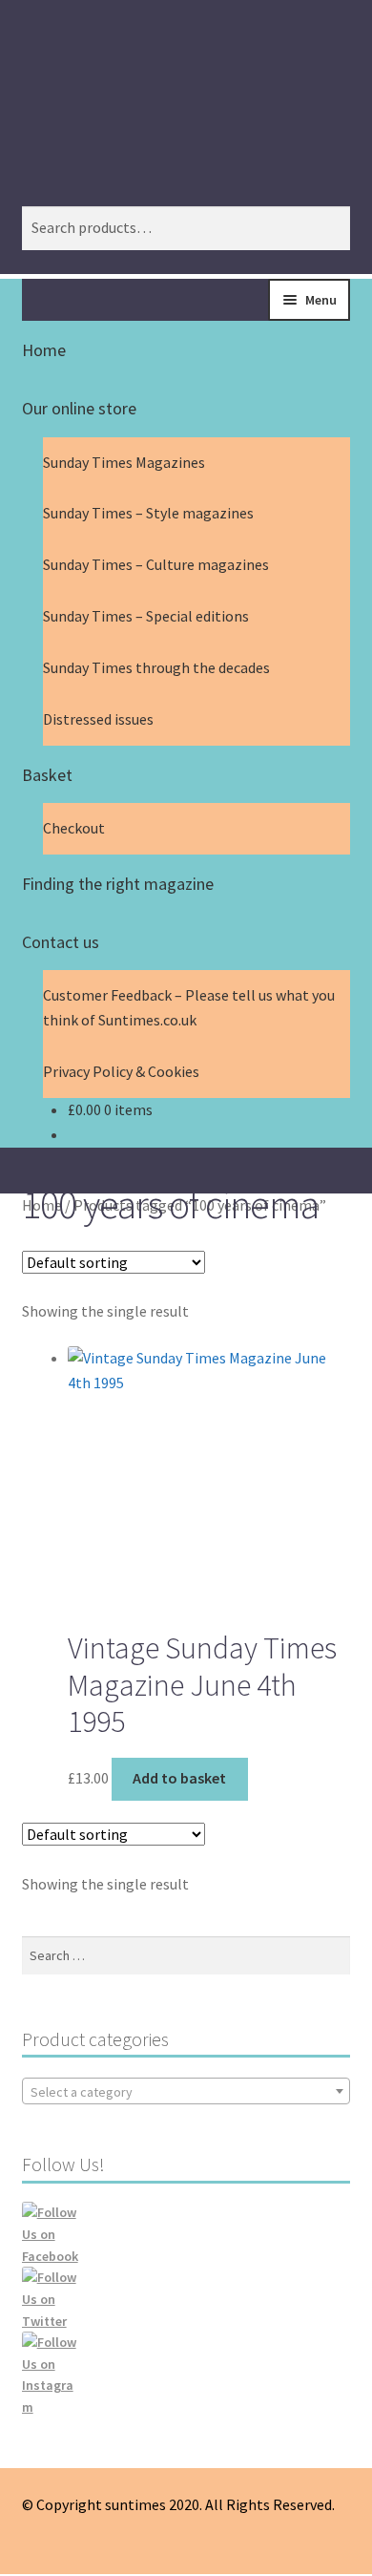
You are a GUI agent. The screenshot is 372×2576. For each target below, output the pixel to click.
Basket (47, 775)
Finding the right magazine (118, 884)
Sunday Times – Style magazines (148, 513)
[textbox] (186, 2092)
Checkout (74, 828)
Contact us (61, 942)
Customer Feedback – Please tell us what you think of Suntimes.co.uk (189, 1007)
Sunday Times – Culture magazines (156, 564)
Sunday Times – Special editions (146, 616)
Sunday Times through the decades (156, 667)
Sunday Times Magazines (124, 462)
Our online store (79, 408)
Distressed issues (98, 719)
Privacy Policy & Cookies (121, 1071)
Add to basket (179, 1778)
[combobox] (186, 2091)
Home (44, 350)
